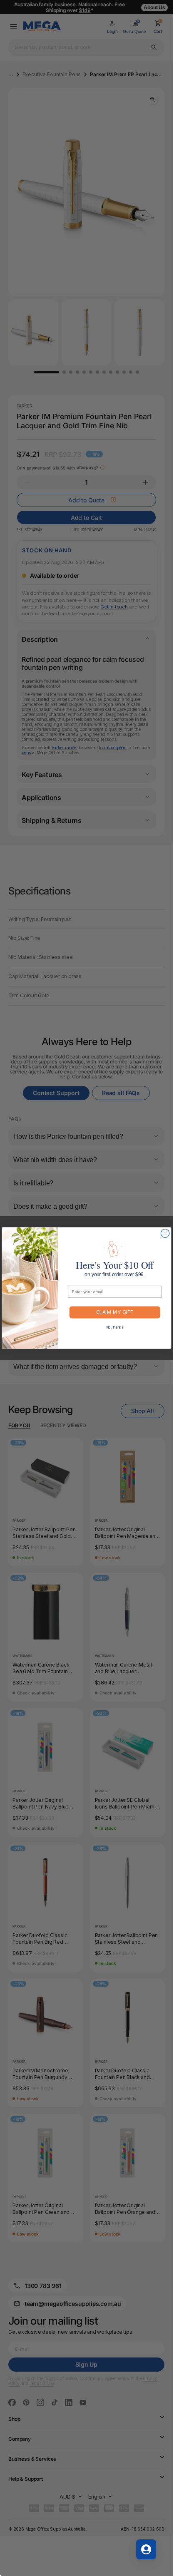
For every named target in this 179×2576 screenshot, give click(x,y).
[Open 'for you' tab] (146, 2549)
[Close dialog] (165, 1233)
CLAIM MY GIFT (115, 1312)
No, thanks (115, 1327)
